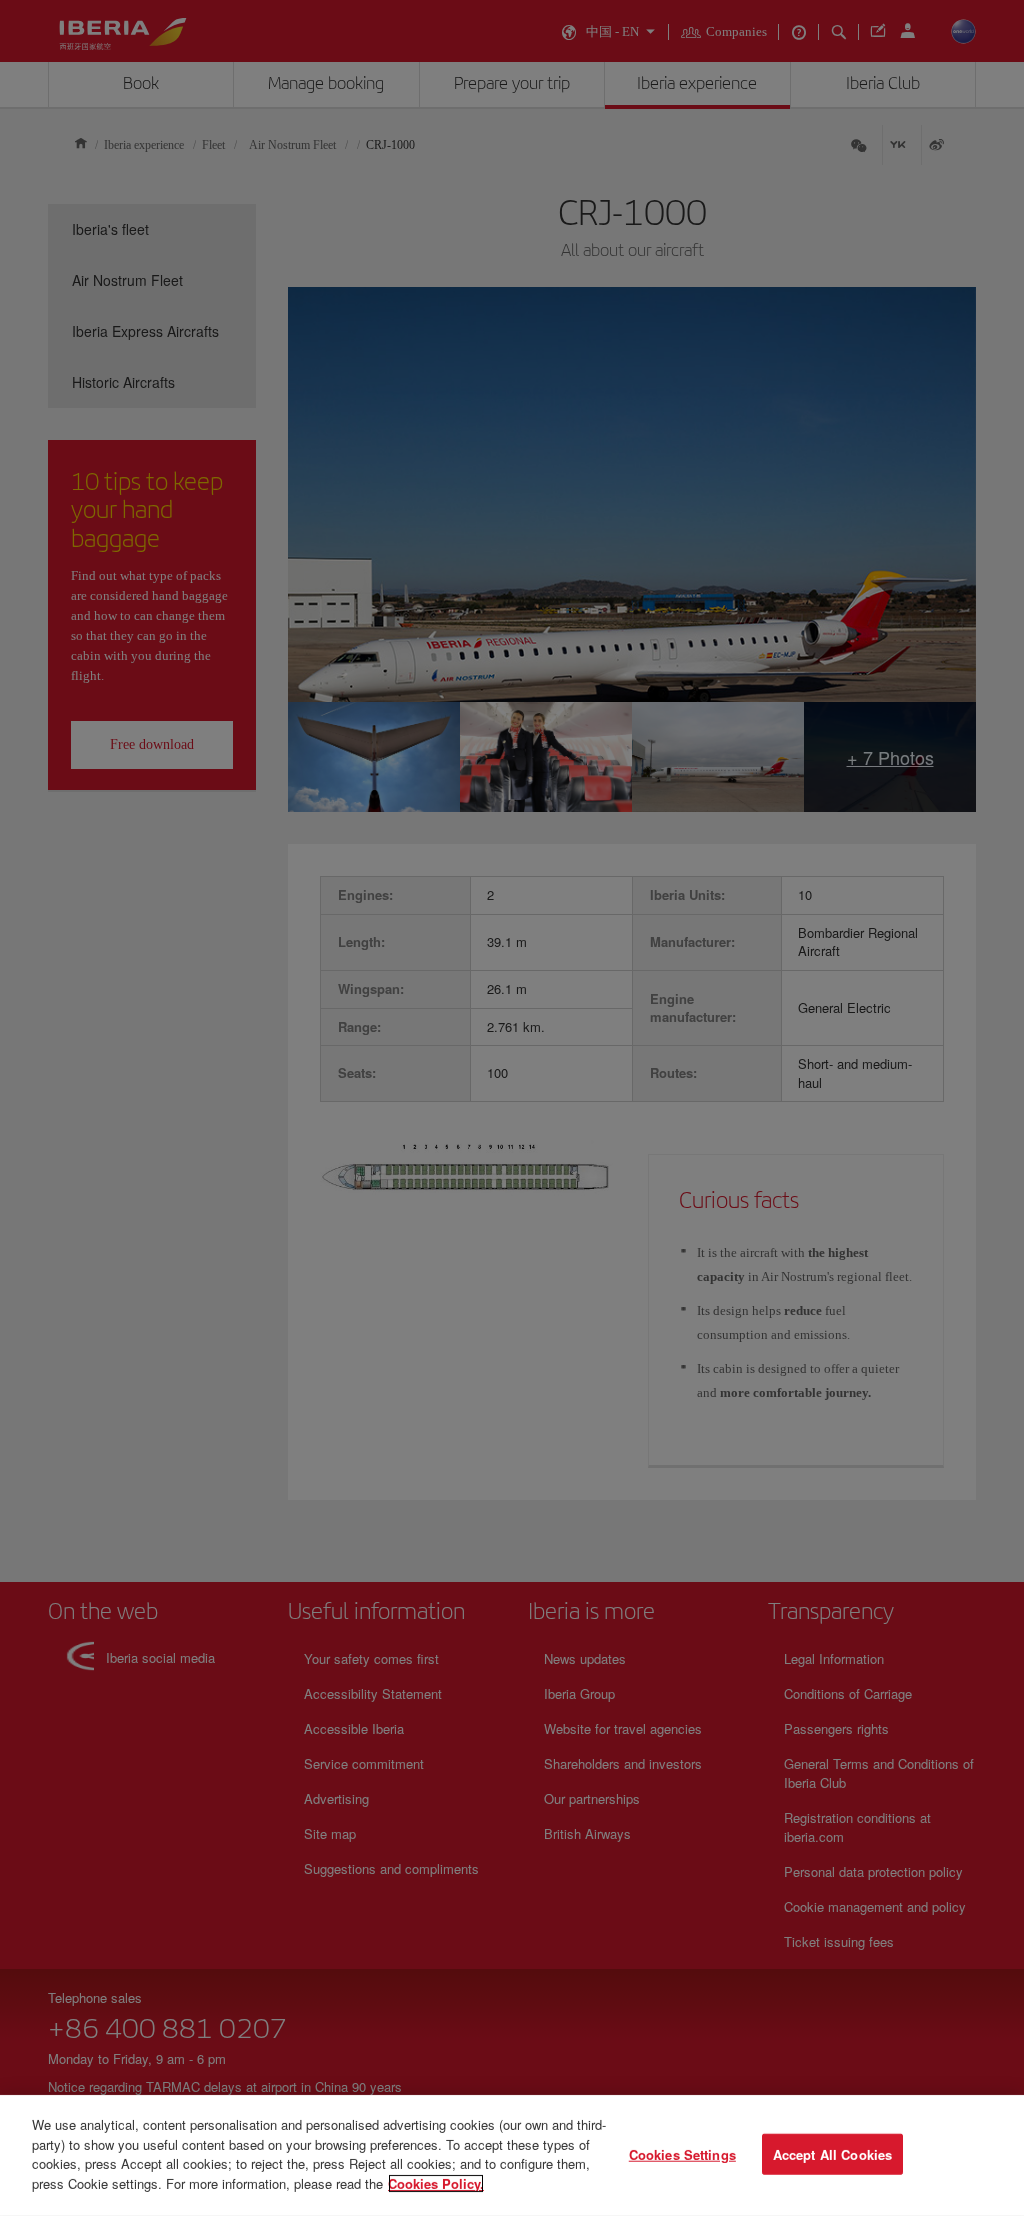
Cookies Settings (682, 2153)
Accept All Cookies (832, 2153)
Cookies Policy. (436, 2182)
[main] (512, 2155)
